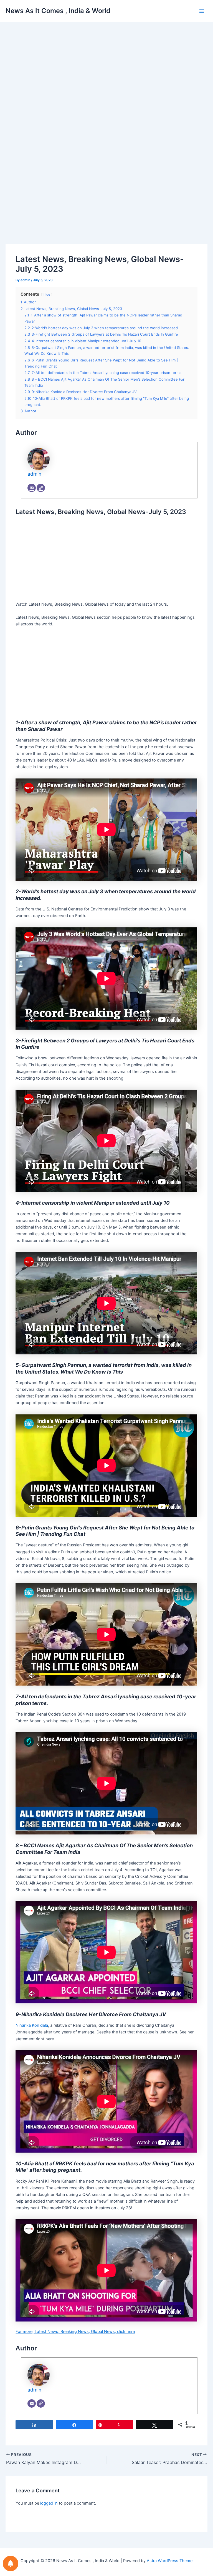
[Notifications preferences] (11, 2563)
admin (34, 474)
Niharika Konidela (32, 2025)
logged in (49, 2503)
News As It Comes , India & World (58, 11)
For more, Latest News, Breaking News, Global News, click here (75, 2332)
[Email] (32, 488)
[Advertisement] (106, 79)
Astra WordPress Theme (170, 2561)
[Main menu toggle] (202, 11)
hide (47, 294)
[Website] (41, 488)
